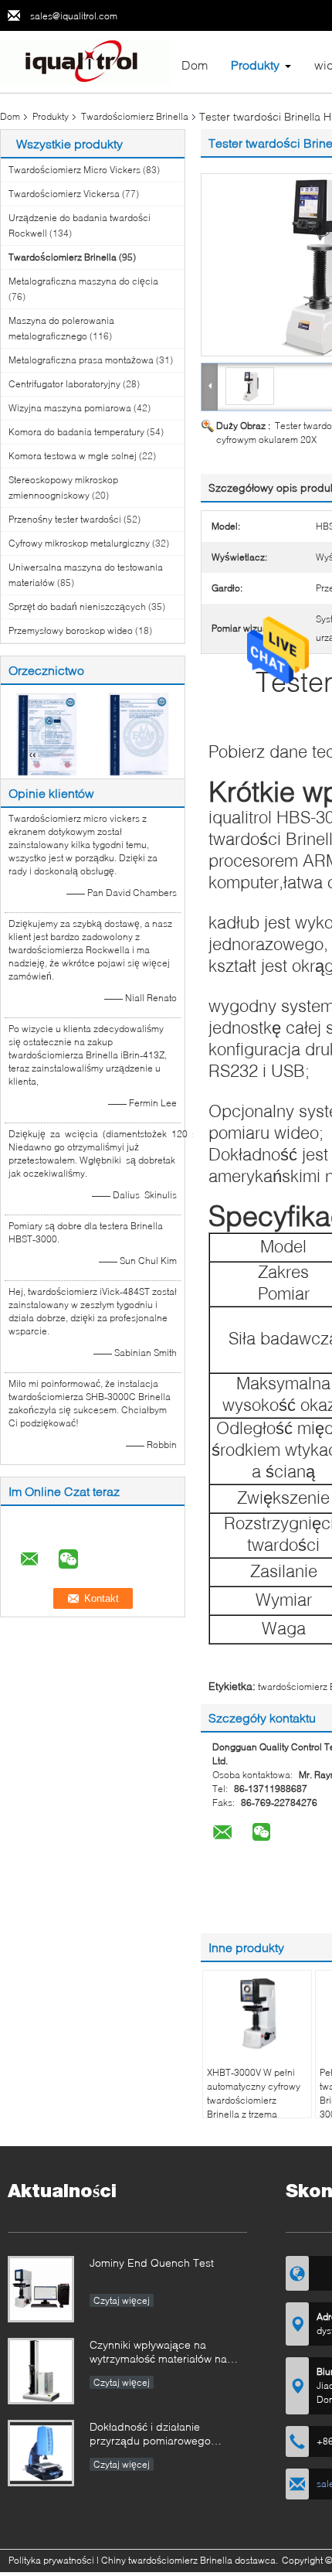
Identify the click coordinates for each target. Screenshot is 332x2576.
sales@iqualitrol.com (74, 16)
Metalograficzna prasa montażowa (81, 360)
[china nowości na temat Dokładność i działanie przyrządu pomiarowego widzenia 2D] (41, 2453)
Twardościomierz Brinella (135, 116)
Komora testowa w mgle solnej (73, 456)
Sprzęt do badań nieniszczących (77, 607)
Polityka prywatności (51, 2560)
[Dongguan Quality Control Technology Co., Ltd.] (85, 61)
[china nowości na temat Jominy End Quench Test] (41, 2289)
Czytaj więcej (122, 2300)
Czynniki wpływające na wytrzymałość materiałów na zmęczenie (158, 2353)
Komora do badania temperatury (76, 432)
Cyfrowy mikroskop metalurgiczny (79, 543)
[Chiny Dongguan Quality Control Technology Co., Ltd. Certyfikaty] (47, 733)
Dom (195, 65)
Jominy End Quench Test (152, 2263)
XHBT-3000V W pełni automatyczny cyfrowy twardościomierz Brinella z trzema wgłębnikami (254, 2100)
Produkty (255, 65)
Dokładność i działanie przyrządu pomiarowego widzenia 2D (150, 2435)
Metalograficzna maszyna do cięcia (83, 281)
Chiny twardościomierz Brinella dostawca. (191, 2560)
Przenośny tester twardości (65, 519)
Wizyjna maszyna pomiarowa (70, 408)
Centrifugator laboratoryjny (64, 384)
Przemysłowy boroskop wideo (71, 630)
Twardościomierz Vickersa (64, 194)
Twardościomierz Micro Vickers (75, 170)
